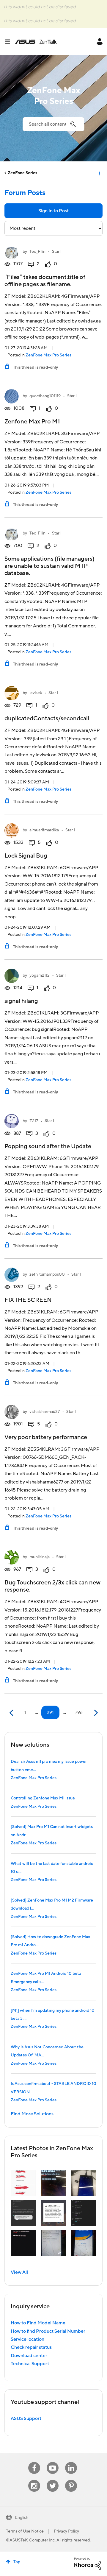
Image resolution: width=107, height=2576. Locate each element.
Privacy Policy (66, 2531)
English (22, 2518)
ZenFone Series (22, 173)
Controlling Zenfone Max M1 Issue (43, 1798)
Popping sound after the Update (48, 1146)
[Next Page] (95, 1713)
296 (79, 1712)
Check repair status (31, 2347)
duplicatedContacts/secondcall (47, 719)
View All (19, 2272)
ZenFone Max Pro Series (48, 355)
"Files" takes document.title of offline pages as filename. (45, 281)
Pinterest (71, 2480)
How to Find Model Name (38, 2323)
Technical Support (30, 2364)
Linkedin (71, 2462)
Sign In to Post (53, 211)
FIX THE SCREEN (28, 1300)
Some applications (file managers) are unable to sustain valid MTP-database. (49, 566)
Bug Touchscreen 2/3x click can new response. (52, 1586)
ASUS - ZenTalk (36, 42)
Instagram (34, 2480)
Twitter (53, 2480)
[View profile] (12, 252)
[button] (23, 2183)
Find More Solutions (32, 2114)
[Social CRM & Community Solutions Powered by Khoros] (88, 2563)
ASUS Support (26, 2418)
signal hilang (21, 1001)
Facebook (34, 2462)
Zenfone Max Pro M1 (32, 422)
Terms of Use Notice (25, 2531)
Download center (29, 2356)
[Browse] (10, 42)
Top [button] (17, 2562)
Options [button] (99, 173)
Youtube (53, 2462)
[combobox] (53, 124)
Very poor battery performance (46, 1437)
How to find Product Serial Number (48, 2331)
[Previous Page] (12, 1713)
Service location (27, 2339)
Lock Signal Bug (26, 856)
